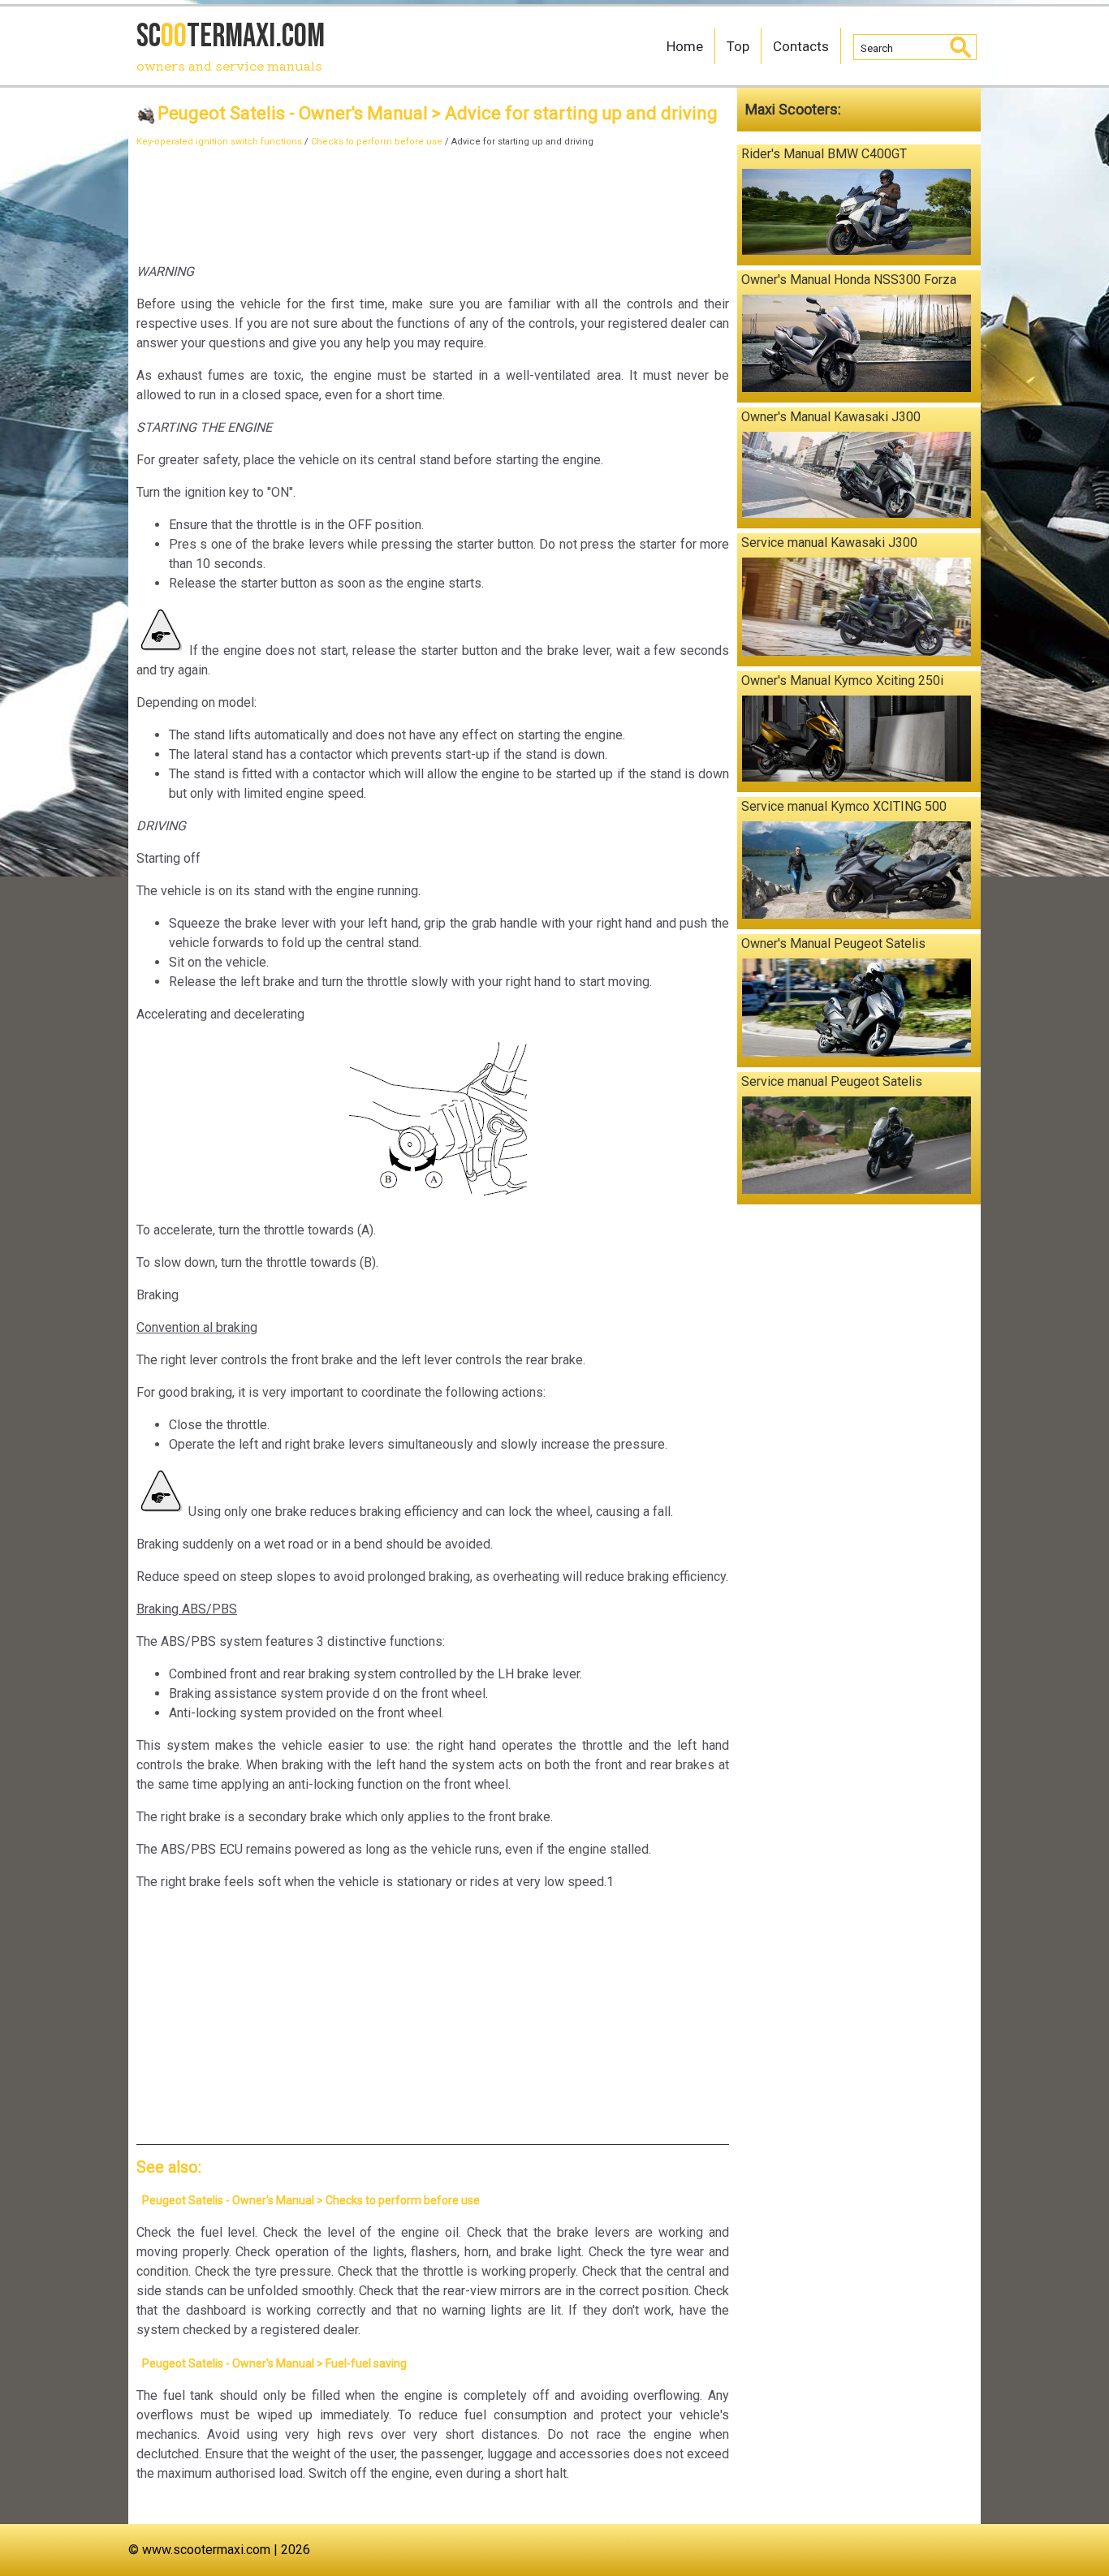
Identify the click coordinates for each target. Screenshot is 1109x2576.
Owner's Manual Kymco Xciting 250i (842, 681)
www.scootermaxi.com (206, 2550)
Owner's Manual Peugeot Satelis (833, 943)
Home (685, 46)
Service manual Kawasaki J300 (829, 543)
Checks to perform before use (377, 142)
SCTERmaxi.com (231, 45)
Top (738, 46)
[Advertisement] (433, 200)
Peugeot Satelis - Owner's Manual (293, 113)
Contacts (801, 46)
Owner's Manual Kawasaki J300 (831, 417)
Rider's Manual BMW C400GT (824, 154)
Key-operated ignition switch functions (219, 142)
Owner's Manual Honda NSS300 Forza (849, 280)
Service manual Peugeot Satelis (832, 1081)
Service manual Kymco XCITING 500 (844, 806)
